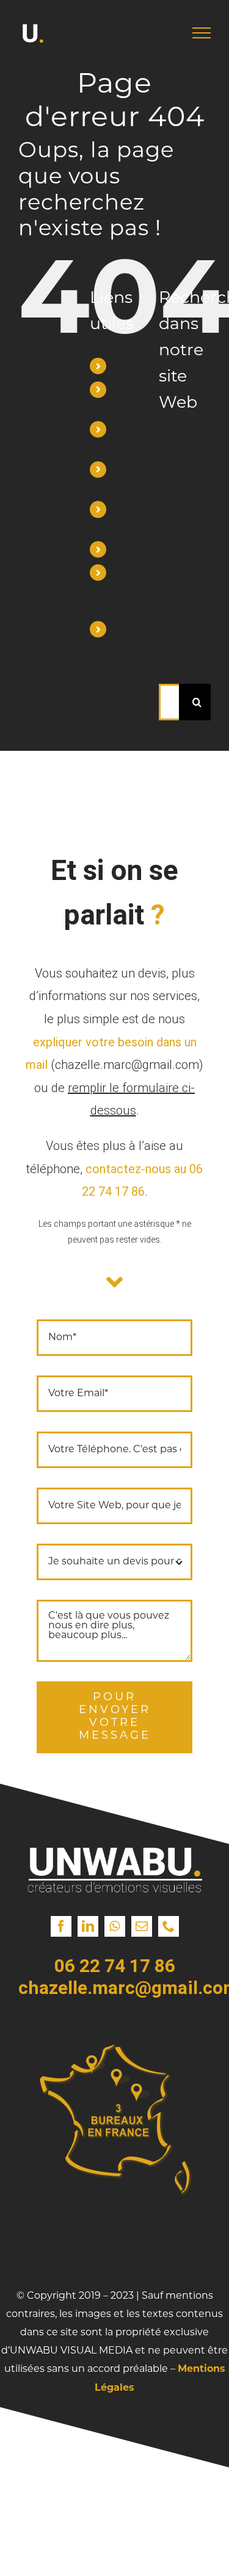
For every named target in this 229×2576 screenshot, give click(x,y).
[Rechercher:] (169, 702)
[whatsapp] (115, 1926)
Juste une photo (129, 589)
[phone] (169, 1926)
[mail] (142, 1926)
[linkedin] (88, 1926)
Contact (133, 629)
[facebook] (61, 1926)
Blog (125, 549)
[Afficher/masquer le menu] (202, 33)
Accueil (131, 366)
